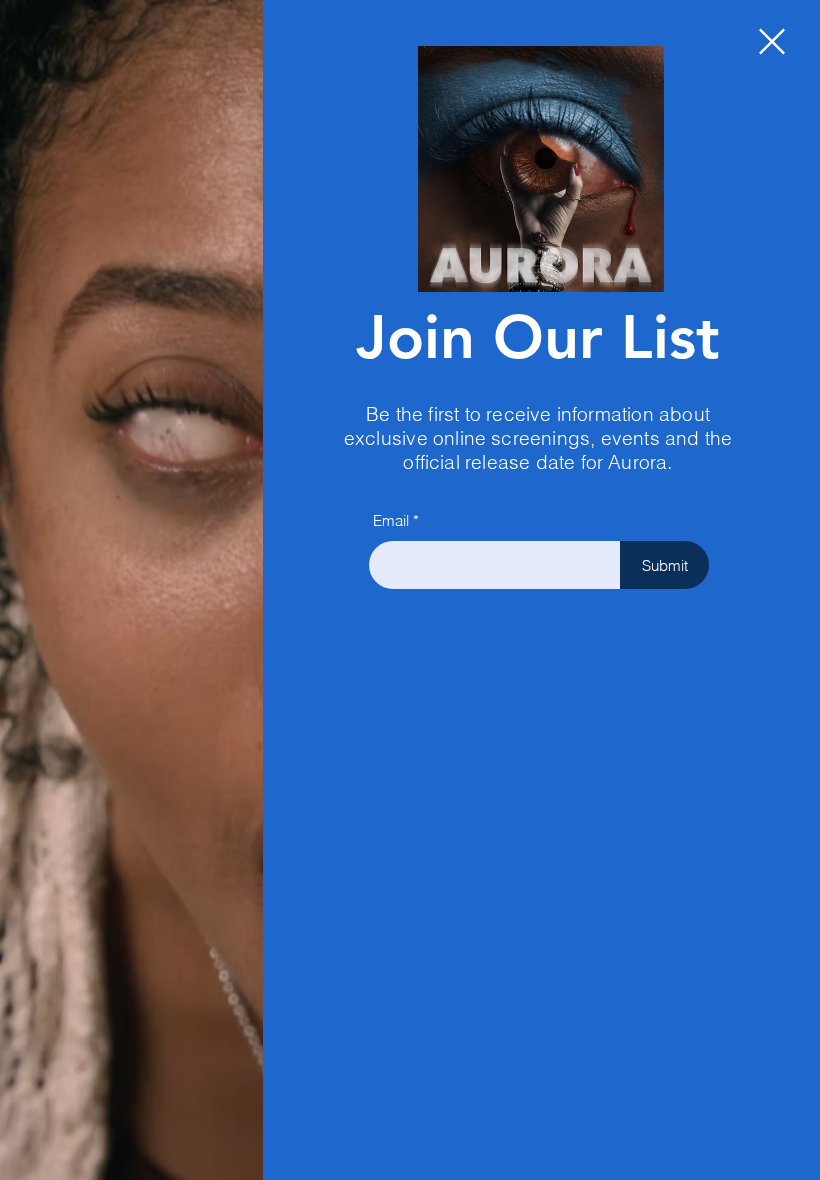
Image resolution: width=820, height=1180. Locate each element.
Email (391, 520)
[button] (772, 41)
